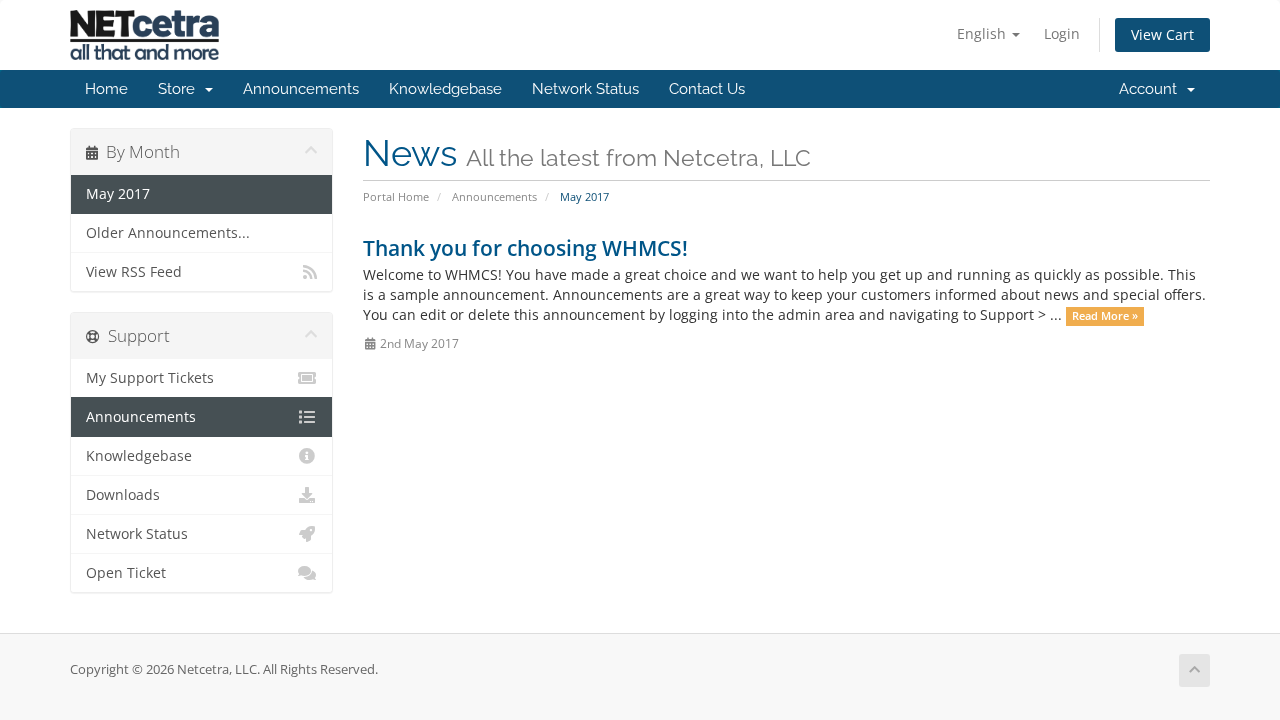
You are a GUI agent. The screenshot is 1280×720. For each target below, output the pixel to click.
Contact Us (707, 89)
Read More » (1105, 316)
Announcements (301, 89)
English (983, 33)
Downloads (123, 495)
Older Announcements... (168, 233)
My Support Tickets (150, 378)
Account (1152, 89)
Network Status (585, 89)
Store (180, 89)
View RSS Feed (134, 272)
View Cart (1162, 34)
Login (1062, 33)
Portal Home (396, 196)
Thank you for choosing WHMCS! (525, 248)
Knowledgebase (445, 89)
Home (106, 89)
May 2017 (118, 194)
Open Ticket (126, 573)
